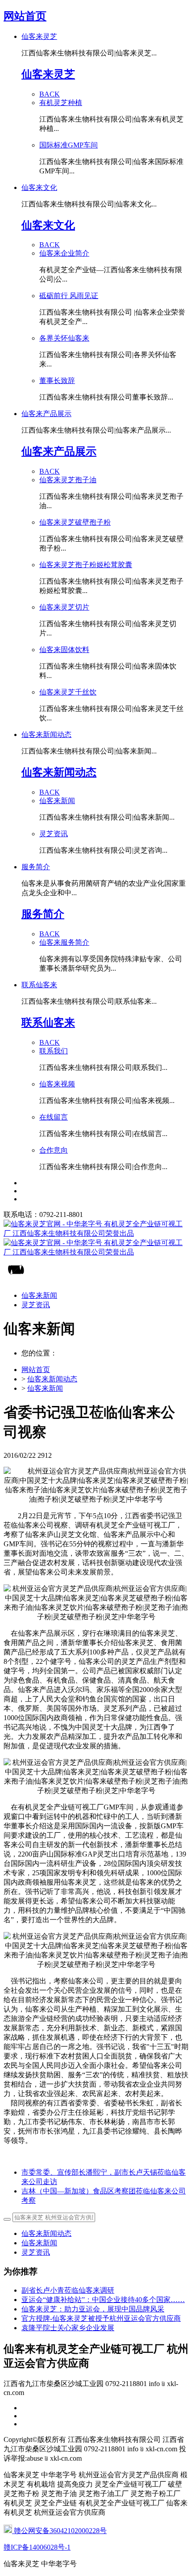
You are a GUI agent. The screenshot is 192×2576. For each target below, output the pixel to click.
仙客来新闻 (45, 1388)
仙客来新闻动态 (52, 1379)
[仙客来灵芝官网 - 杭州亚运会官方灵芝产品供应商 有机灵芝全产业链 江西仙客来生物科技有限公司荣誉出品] (96, 1238)
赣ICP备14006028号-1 (37, 2547)
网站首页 (25, 16)
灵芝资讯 (36, 2252)
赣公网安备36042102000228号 (59, 2531)
